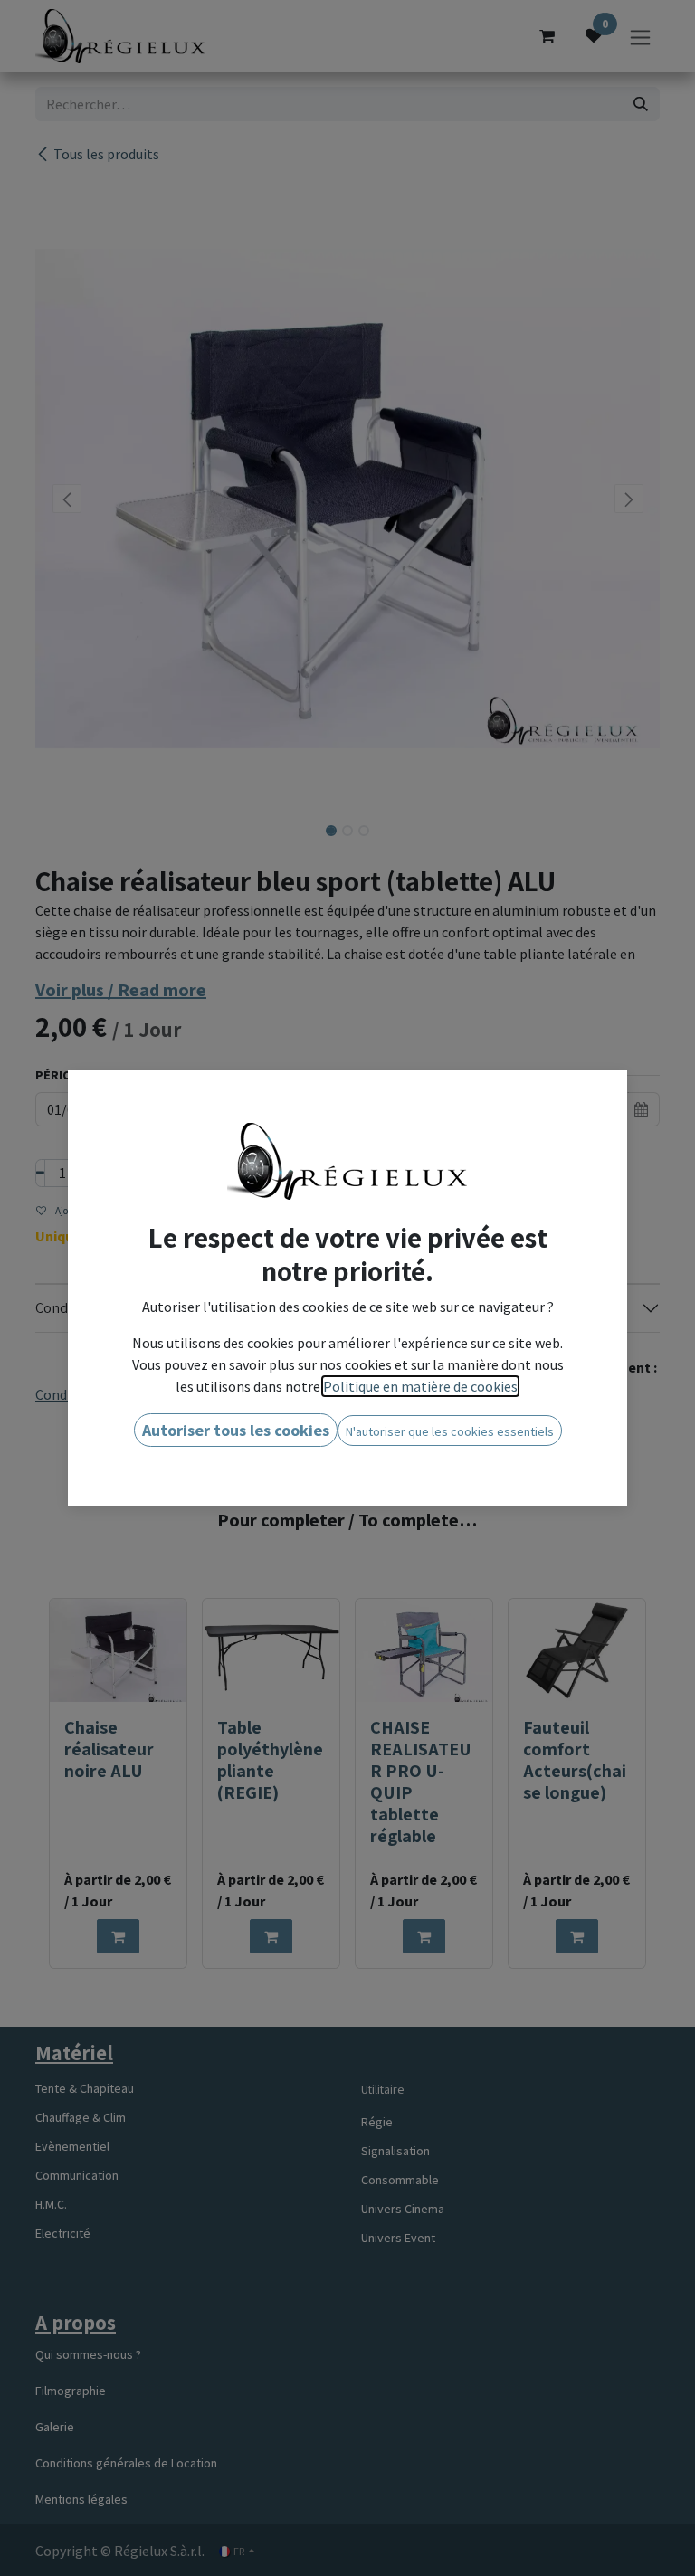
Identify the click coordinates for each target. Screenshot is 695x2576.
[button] (236, 1430)
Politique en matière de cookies (420, 1386)
